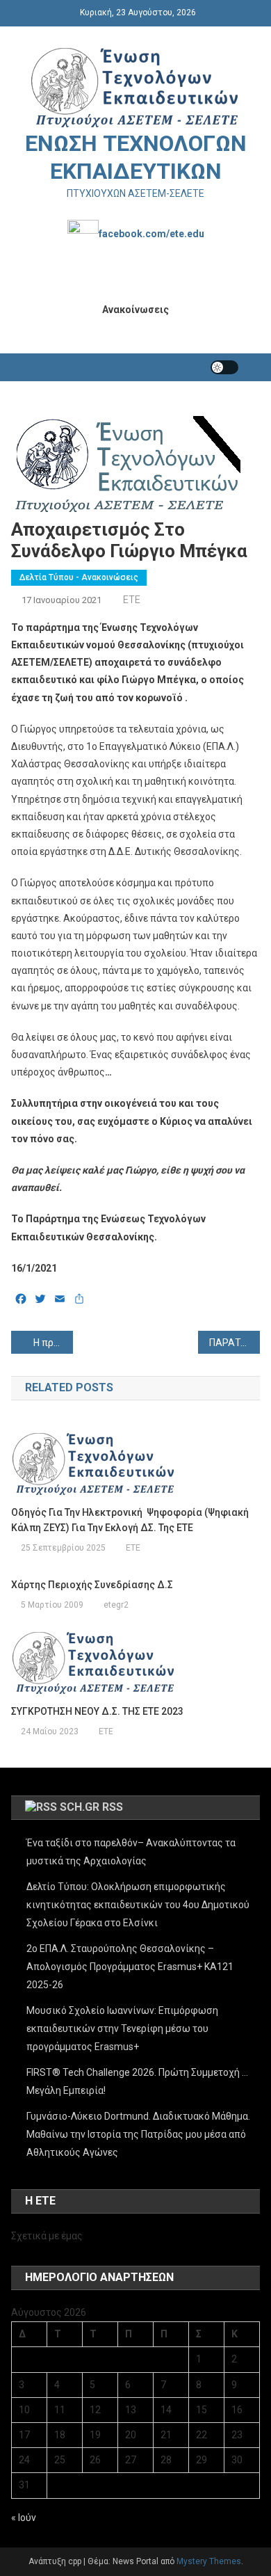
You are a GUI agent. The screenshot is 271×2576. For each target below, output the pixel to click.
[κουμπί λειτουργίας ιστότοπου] (224, 367)
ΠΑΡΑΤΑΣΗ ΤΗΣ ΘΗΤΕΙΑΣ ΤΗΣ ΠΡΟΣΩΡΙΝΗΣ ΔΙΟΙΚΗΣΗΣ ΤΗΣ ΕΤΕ (235, 1343)
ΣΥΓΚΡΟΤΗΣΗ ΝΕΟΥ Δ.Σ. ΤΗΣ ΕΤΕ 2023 (97, 1711)
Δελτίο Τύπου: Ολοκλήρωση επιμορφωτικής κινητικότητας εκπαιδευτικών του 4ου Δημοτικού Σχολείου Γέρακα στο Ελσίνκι (138, 1905)
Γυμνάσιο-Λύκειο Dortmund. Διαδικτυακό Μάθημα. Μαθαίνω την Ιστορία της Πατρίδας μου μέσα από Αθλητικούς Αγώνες (138, 2134)
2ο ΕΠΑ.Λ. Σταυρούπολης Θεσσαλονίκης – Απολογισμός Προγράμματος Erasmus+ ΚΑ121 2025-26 (130, 1967)
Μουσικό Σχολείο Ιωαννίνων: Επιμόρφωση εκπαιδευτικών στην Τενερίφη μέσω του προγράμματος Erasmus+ (122, 2029)
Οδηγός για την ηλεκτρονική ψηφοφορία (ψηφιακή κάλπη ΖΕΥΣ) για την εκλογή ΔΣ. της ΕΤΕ (130, 1520)
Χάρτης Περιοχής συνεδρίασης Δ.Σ (92, 1585)
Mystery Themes (209, 2561)
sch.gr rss (91, 1807)
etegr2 (116, 1605)
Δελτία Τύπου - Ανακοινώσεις (79, 577)
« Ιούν (24, 2518)
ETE (132, 600)
